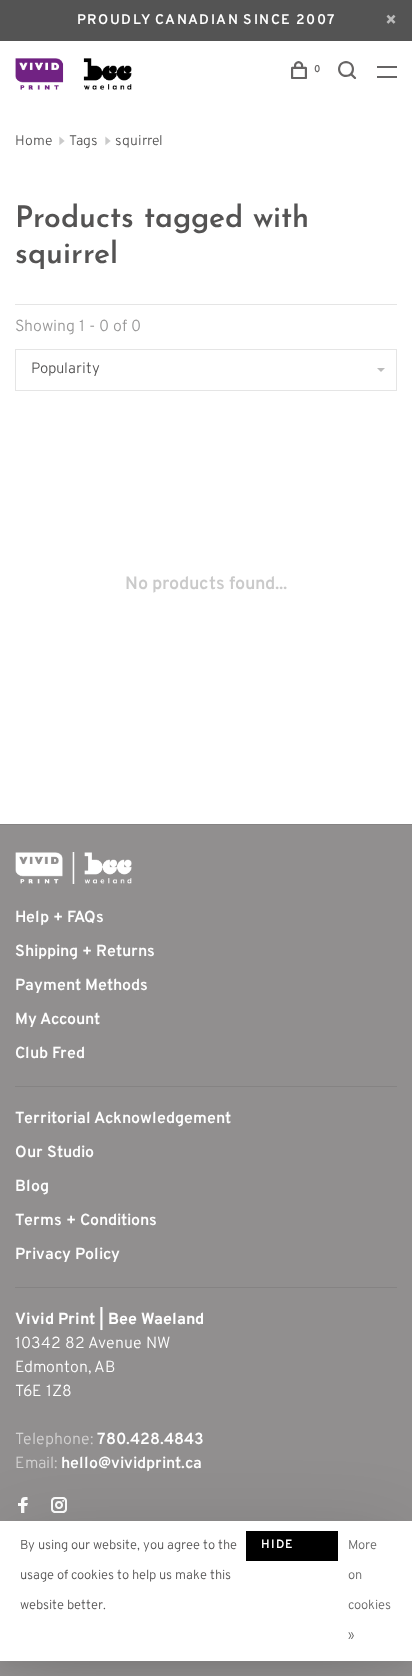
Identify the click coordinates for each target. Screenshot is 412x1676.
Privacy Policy (67, 1255)
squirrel (139, 141)
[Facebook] (23, 1508)
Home (33, 141)
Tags (83, 141)
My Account (57, 1020)
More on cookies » (369, 1591)
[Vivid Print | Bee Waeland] (73, 868)
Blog (32, 1187)
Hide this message (292, 1549)
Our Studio (54, 1153)
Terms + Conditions (86, 1221)
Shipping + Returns (85, 952)
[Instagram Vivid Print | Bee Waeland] (59, 1508)
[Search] (350, 74)
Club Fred (50, 1054)
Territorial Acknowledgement (123, 1119)
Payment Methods (81, 986)
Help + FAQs (59, 918)
